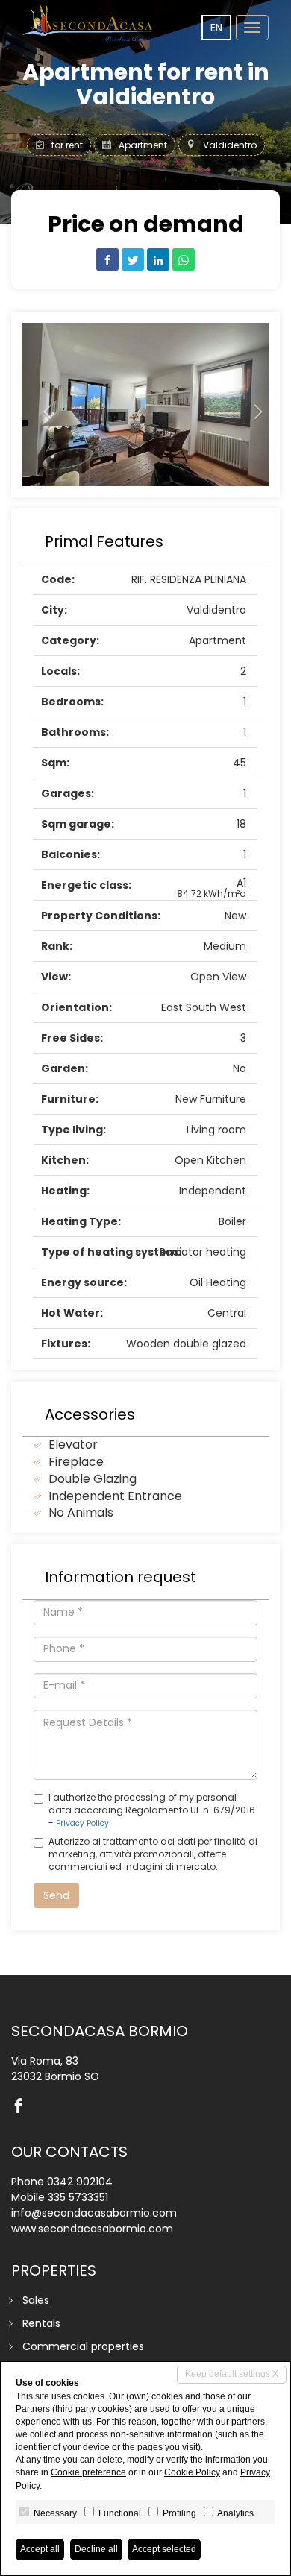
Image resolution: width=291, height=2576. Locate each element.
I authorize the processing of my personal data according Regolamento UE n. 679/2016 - (152, 1810)
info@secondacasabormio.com (94, 2213)
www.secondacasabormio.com (92, 2229)
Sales (36, 2300)
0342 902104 (80, 2182)
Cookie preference (88, 2472)
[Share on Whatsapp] (184, 259)
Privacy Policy (82, 1823)
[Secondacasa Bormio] (90, 23)
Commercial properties (83, 2346)
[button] (41, 404)
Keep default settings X (232, 2374)
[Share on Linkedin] (158, 259)
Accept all (40, 2549)
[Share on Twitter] (133, 259)
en (216, 28)
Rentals (41, 2323)
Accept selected (164, 2549)
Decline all (96, 2549)
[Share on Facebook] (107, 259)
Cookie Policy (192, 2472)
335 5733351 (78, 2197)
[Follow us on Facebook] (22, 2107)
